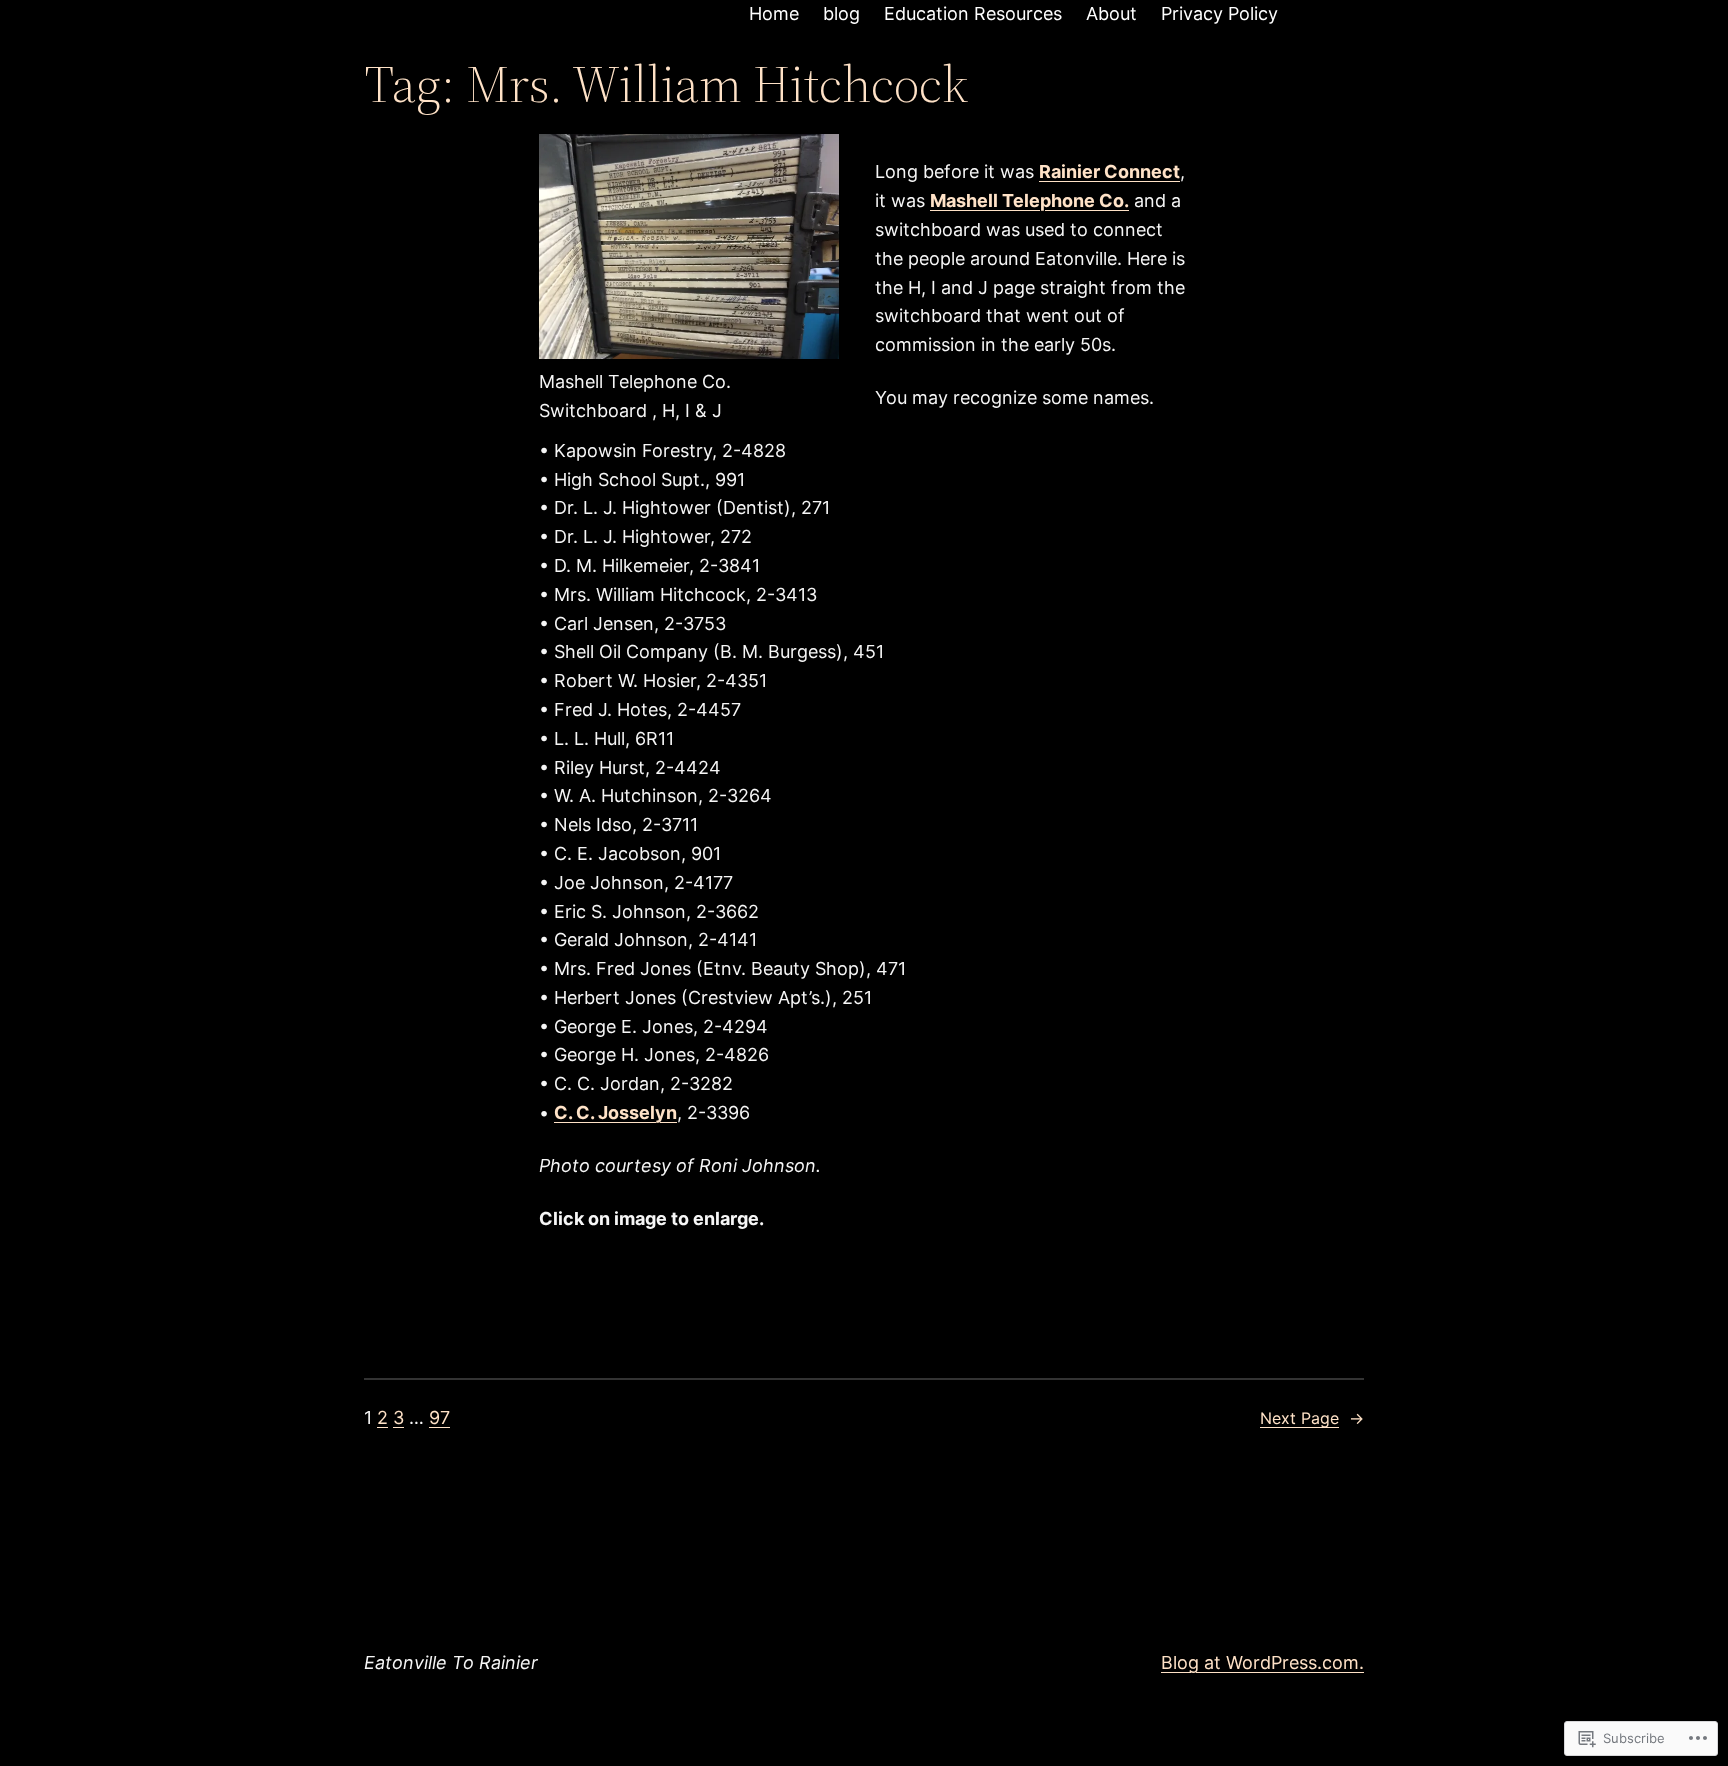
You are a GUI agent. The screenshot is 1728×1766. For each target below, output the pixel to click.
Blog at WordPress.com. (1262, 1662)
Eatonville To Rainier (451, 1662)
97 (439, 1417)
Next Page (1312, 1418)
